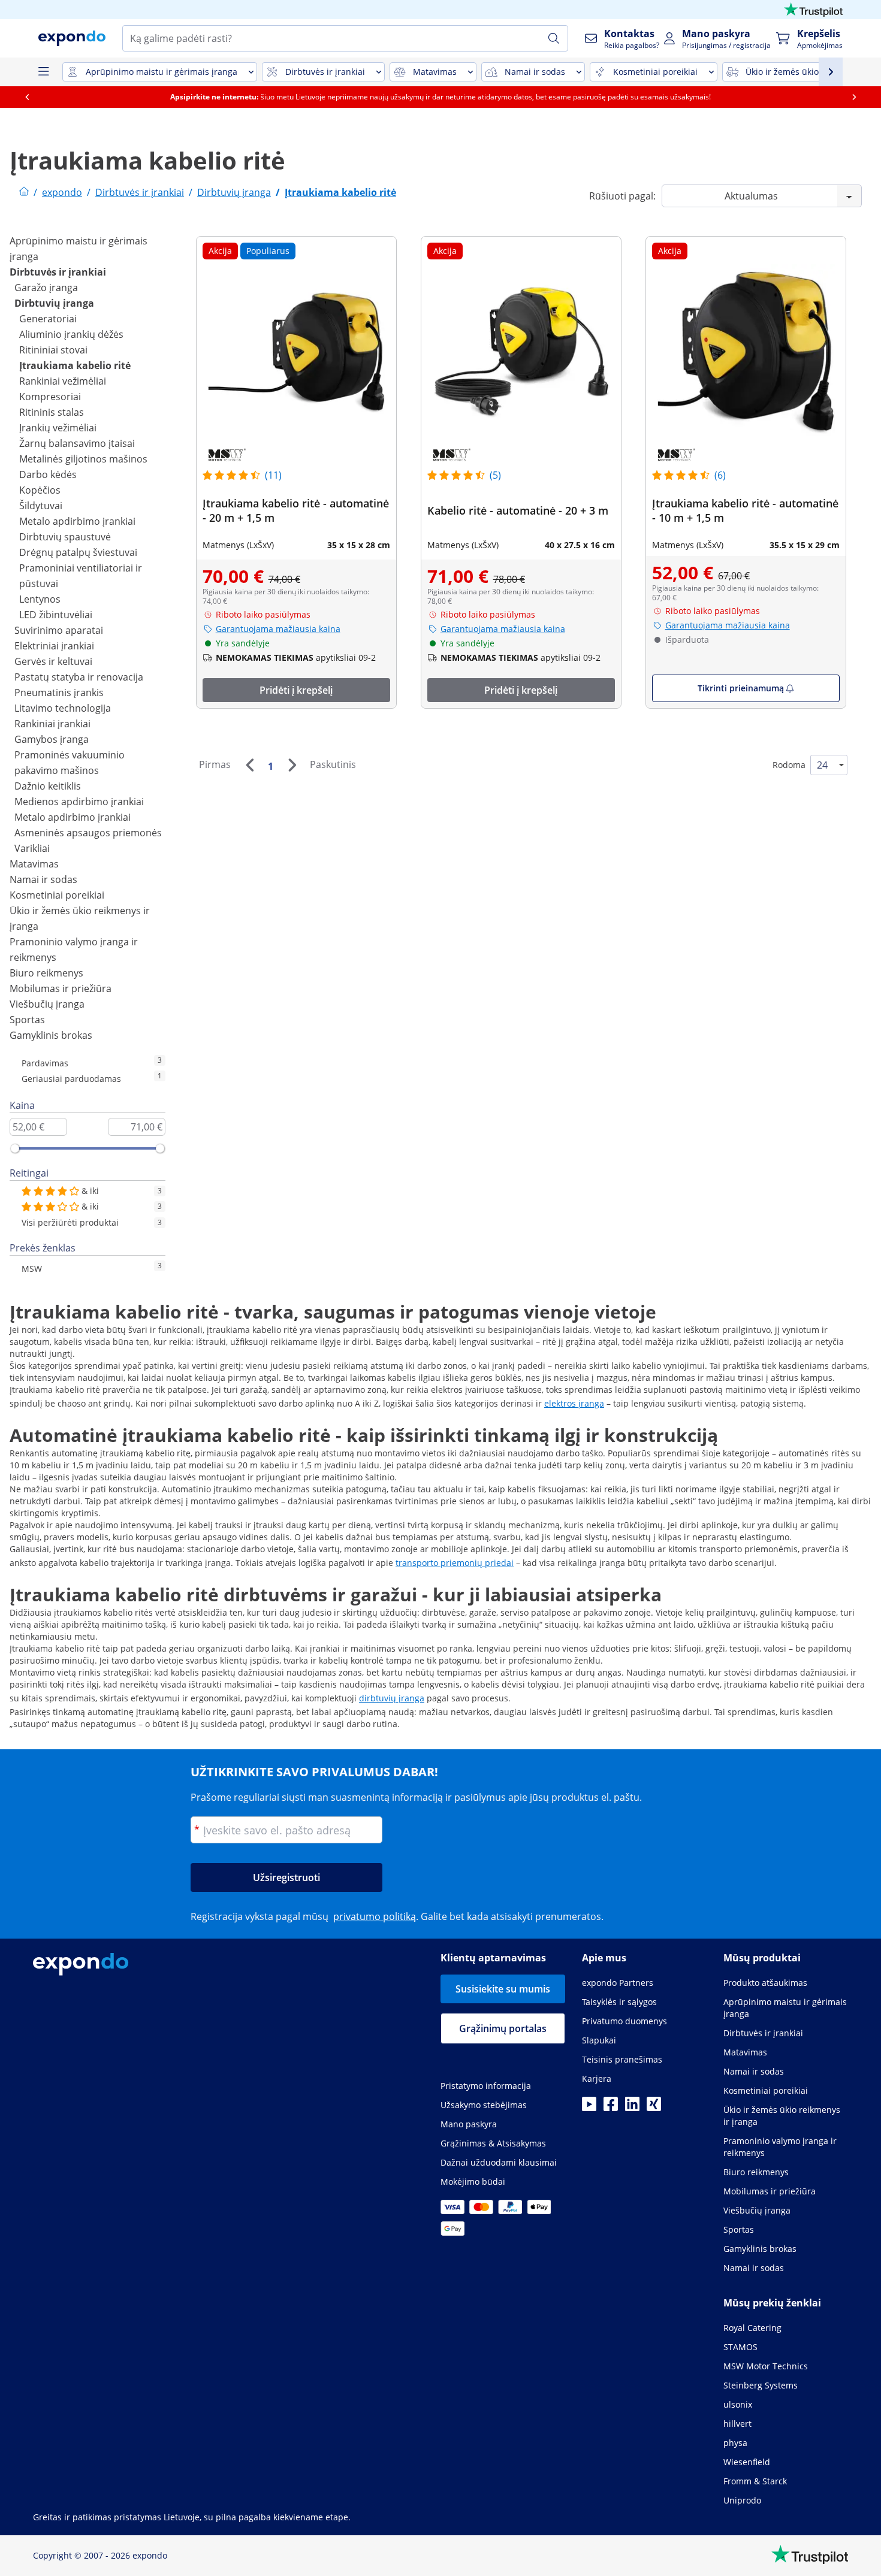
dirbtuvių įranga (392, 1698)
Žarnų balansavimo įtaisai (77, 443)
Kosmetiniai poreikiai (57, 895)
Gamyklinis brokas (51, 1035)
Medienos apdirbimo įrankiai (79, 802)
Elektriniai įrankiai (54, 646)
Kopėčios (40, 490)
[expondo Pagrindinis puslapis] (24, 192)
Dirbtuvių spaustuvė (65, 537)
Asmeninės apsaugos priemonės (88, 833)
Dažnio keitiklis (48, 786)
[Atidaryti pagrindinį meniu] (43, 72)
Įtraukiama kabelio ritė (75, 365)
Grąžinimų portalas (503, 2028)
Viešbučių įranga (47, 1004)
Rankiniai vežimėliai (63, 381)
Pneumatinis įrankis (59, 693)
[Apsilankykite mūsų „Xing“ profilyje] (654, 2108)
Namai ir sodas (43, 879)
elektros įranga (574, 1403)
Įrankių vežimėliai (58, 428)
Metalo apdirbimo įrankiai (77, 521)
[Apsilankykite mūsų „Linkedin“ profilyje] (632, 2108)
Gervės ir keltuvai (53, 661)
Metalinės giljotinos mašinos (83, 459)
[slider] (15, 1148)
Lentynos (40, 599)
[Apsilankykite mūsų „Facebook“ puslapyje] (611, 2108)
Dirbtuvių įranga (54, 303)
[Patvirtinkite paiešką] (554, 38)
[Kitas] (292, 765)
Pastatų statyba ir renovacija (79, 677)
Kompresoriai (50, 397)
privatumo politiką (375, 1916)
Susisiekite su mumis (503, 1989)
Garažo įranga (46, 288)
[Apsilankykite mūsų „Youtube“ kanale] (589, 2108)
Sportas (27, 1020)
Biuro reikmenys (46, 973)
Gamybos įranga (52, 739)
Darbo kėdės (48, 474)
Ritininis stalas (52, 412)
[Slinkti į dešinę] (854, 97)
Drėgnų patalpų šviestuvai (78, 552)
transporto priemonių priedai (455, 1563)
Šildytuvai (41, 506)
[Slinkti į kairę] (27, 97)
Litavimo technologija (63, 708)
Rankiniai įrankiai (52, 724)
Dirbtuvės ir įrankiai (58, 272)
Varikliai (32, 848)
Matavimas (34, 864)
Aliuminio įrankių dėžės (71, 334)
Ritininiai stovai (53, 350)
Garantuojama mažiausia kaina (278, 629)
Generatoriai (48, 319)
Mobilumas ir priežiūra (61, 988)
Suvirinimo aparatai (59, 630)
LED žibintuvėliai (56, 615)
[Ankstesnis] (249, 765)
